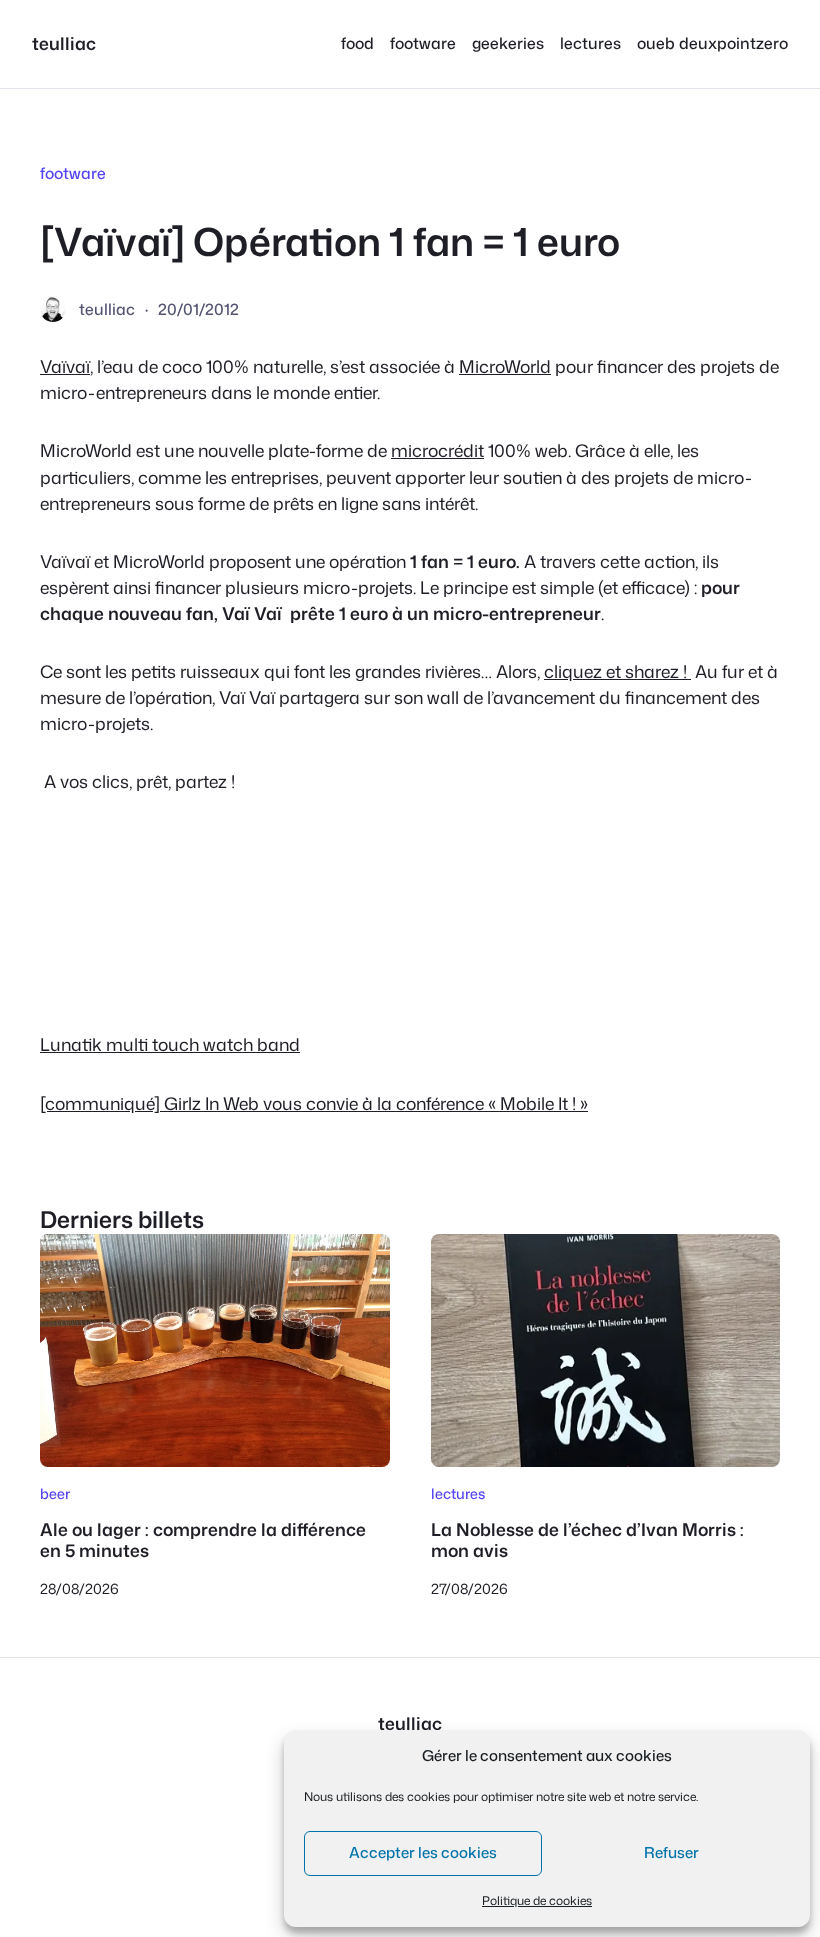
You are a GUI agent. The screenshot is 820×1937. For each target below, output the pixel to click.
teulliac (64, 43)
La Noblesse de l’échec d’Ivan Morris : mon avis (587, 1541)
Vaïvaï (65, 366)
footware (73, 173)
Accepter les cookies (423, 1852)
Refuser (671, 1852)
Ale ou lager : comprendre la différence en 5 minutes (203, 1541)
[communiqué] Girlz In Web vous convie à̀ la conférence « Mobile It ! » (314, 1103)
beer (55, 1493)
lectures (458, 1493)
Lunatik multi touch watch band (170, 1044)
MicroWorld (505, 366)
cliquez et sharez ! (617, 671)
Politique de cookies (537, 1900)
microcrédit (437, 450)
